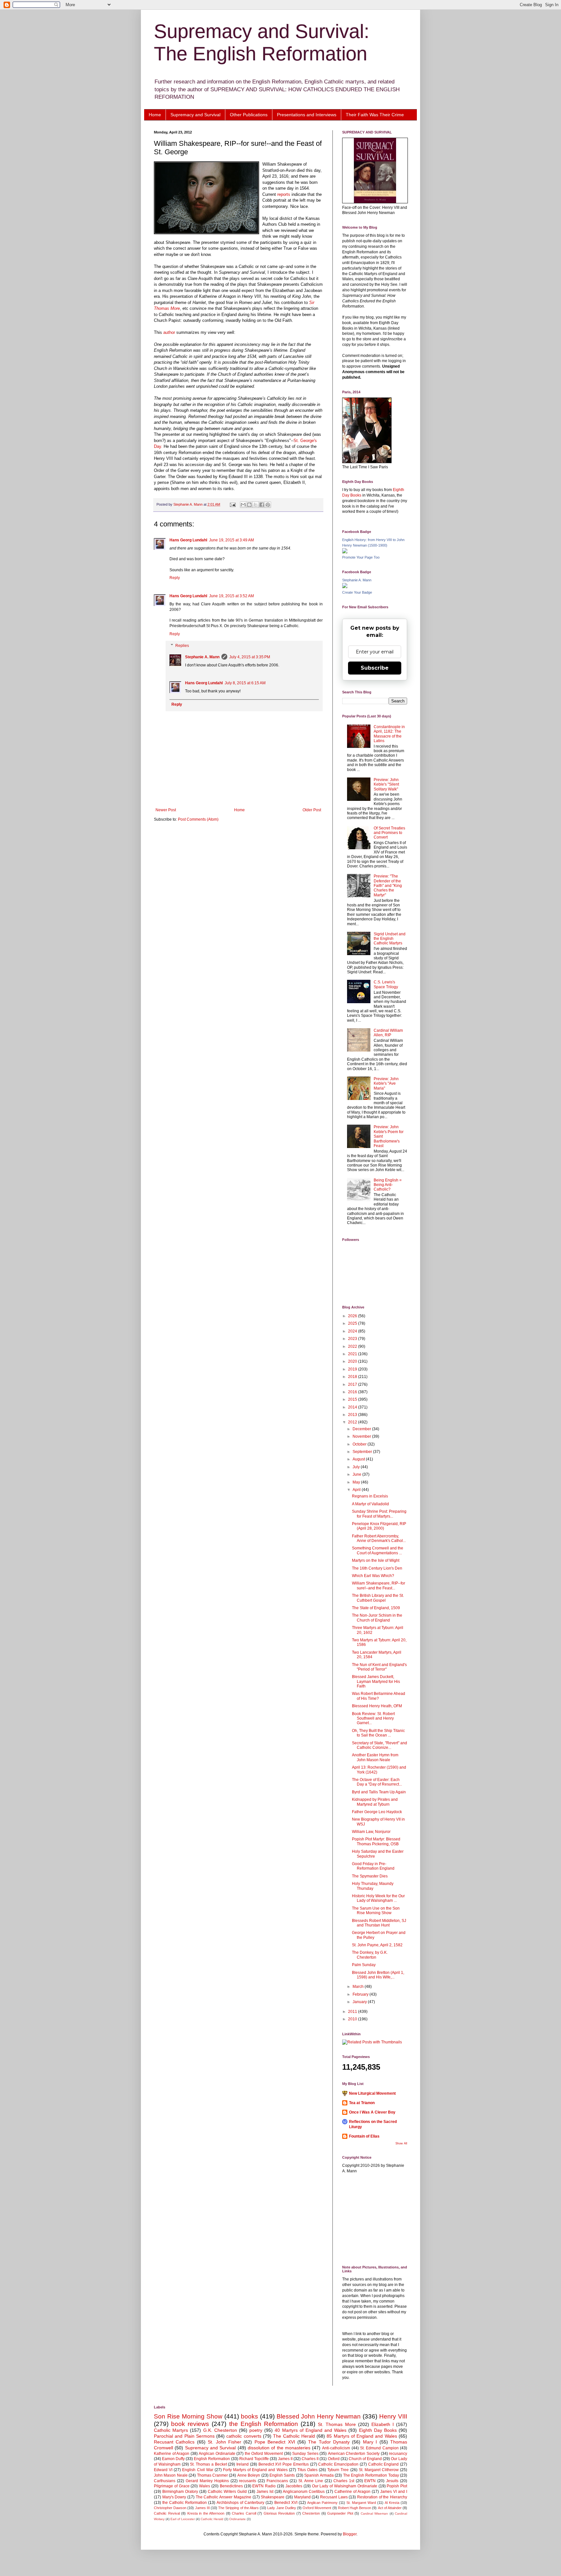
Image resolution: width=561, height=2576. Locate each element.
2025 (353, 1323)
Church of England (365, 2459)
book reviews (190, 2424)
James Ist (265, 2492)
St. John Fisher (224, 2442)
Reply (175, 578)
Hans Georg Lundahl (188, 540)
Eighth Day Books (378, 2430)
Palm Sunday (364, 1965)
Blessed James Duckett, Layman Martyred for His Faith (376, 1681)
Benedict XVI (286, 2503)
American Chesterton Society (354, 2454)
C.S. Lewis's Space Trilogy (386, 984)
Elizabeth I (383, 2424)
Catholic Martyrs (171, 2430)
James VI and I (394, 2492)
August (359, 1459)
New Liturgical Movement (372, 2093)
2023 (353, 1339)
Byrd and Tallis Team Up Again (379, 1792)
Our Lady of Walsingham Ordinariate (345, 2486)
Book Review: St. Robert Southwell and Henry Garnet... (373, 1718)
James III (202, 2508)
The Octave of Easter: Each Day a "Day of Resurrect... (377, 1782)
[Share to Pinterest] (268, 505)
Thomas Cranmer (212, 2475)
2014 (353, 1407)
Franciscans (277, 2481)
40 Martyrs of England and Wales (311, 2430)
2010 (353, 2019)
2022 (353, 1346)
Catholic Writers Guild (227, 2492)
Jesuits (392, 2481)
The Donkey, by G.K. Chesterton (370, 1955)
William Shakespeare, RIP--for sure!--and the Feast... (379, 1585)
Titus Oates (307, 2470)
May (357, 1482)
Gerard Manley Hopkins (207, 2481)
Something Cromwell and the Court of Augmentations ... (378, 1550)
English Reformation (212, 2459)
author (170, 332)
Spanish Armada (319, 2475)
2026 (353, 1316)
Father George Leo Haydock (377, 1812)
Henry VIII (393, 2416)
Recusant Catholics (174, 2442)
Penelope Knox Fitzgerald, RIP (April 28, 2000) (379, 1526)
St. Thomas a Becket (208, 2464)
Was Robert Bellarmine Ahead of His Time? (379, 1696)
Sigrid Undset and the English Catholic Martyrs (390, 939)
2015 (353, 1399)
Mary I (370, 2442)
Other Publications (249, 115)
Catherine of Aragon (352, 2492)
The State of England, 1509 (376, 1608)
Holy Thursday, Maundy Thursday (373, 1886)
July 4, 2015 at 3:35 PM (250, 657)
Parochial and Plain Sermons (184, 2436)
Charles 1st (344, 2481)
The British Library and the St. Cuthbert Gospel (378, 1598)
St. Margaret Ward (361, 2503)
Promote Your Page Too (361, 557)
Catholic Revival (167, 2513)
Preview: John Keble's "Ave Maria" (386, 1084)
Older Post (312, 810)
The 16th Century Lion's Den (377, 1568)
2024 (353, 1331)
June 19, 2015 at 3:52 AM (231, 596)
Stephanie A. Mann (202, 657)
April (357, 1490)
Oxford (334, 2459)
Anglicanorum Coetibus (304, 2492)
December (362, 1429)
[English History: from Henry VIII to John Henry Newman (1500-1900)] (345, 552)
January (360, 2002)
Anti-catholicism (336, 2448)
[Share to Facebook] (262, 505)
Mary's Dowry (174, 2497)
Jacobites (294, 2486)
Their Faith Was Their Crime (375, 115)
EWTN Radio (264, 2486)
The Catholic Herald (294, 2436)
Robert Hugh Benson (355, 2508)
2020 (353, 1361)
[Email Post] (232, 504)
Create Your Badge (357, 592)
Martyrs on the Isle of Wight (376, 1560)
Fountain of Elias (364, 2136)
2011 (353, 2012)
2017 (353, 1384)
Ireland (243, 2464)
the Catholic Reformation (185, 2503)
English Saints (282, 2475)
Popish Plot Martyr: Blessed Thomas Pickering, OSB (376, 1841)
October (360, 1444)
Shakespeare (273, 2497)
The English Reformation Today (371, 2475)
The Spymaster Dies (370, 1876)
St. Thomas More (337, 2424)
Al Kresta (392, 2503)
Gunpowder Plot (340, 2513)
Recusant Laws (334, 2497)
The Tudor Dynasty (329, 2442)
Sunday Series (305, 2454)
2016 (353, 1392)
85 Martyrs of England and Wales (362, 2436)
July (357, 1467)
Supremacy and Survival (195, 115)
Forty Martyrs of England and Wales (255, 2470)
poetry (256, 2430)
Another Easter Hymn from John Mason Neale (375, 1757)
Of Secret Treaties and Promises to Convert (389, 833)
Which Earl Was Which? (373, 1576)
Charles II (310, 2459)
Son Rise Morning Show (188, 2416)
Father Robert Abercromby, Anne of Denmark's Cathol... (379, 1538)
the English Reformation (264, 2424)
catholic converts (244, 2436)
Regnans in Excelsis (370, 1496)
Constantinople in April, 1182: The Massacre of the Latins (389, 734)
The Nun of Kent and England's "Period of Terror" (379, 1667)
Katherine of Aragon (172, 2454)
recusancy (398, 2454)
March (359, 1987)
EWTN (370, 2481)
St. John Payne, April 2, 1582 (377, 1945)
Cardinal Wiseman (374, 2513)
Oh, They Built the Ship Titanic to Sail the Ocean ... (378, 1733)
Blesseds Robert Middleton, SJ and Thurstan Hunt (379, 1923)
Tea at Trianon (362, 2103)
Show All (401, 2143)
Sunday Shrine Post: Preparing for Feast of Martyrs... (379, 1514)
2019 (353, 1369)
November (362, 1436)
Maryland (302, 2497)
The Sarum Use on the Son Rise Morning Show (376, 1911)
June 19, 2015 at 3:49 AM (231, 540)
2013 (353, 1415)
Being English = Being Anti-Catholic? (388, 1185)
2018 (353, 1377)
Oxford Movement (317, 2508)
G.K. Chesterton (220, 2430)
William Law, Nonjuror (371, 1832)
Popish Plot (397, 2486)
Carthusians (165, 2481)
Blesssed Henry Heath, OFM (377, 1706)
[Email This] (243, 505)
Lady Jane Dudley (281, 2508)
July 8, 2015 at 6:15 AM (245, 683)
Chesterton (311, 2513)
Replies (182, 646)
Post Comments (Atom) (198, 819)
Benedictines (231, 2486)
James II (285, 2459)
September (363, 1452)
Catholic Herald (212, 2519)
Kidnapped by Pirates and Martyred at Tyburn (375, 1802)
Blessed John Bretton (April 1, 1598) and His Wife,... (378, 1975)
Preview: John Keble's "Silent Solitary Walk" (386, 784)
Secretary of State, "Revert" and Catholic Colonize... (380, 1745)
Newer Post (166, 810)
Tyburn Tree (338, 2470)
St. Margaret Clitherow (379, 2470)
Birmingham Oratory (180, 2492)
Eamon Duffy (173, 2459)
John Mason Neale (171, 2475)
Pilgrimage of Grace (172, 2486)
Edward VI (163, 2470)
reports (284, 194)
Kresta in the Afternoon (206, 2513)
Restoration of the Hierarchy (382, 2497)
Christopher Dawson (170, 2508)
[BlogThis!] (249, 505)
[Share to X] (256, 505)
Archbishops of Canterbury (240, 2503)
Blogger (350, 2534)
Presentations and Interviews (307, 115)
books (249, 2416)
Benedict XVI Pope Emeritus (284, 2464)
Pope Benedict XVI (275, 2442)
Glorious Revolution (279, 2513)
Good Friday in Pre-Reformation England (373, 1866)
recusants (248, 2481)
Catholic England (384, 2464)
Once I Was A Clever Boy (372, 2112)
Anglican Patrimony (322, 2503)
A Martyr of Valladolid (370, 1504)
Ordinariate (237, 2519)
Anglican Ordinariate (217, 2454)
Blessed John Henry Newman (319, 2416)
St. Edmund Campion (379, 2448)
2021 (353, 1354)
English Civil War (198, 2470)
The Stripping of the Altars (238, 2508)
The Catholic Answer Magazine (224, 2497)
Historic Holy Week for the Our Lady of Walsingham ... (378, 1898)
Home (155, 115)
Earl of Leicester (183, 2519)
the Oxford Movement (264, 2454)
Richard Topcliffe (254, 2459)
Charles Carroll (244, 2513)
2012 (353, 1422)
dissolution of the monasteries (279, 2448)
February (361, 1994)
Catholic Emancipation (338, 2464)
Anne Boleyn (249, 2475)
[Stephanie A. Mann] (345, 587)
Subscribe (375, 668)
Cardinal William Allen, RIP (388, 1033)
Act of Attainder (390, 2508)
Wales (205, 2486)
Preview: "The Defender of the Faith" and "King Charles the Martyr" (388, 886)
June (357, 1474)
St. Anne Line (311, 2481)
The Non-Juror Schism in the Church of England (377, 1618)
